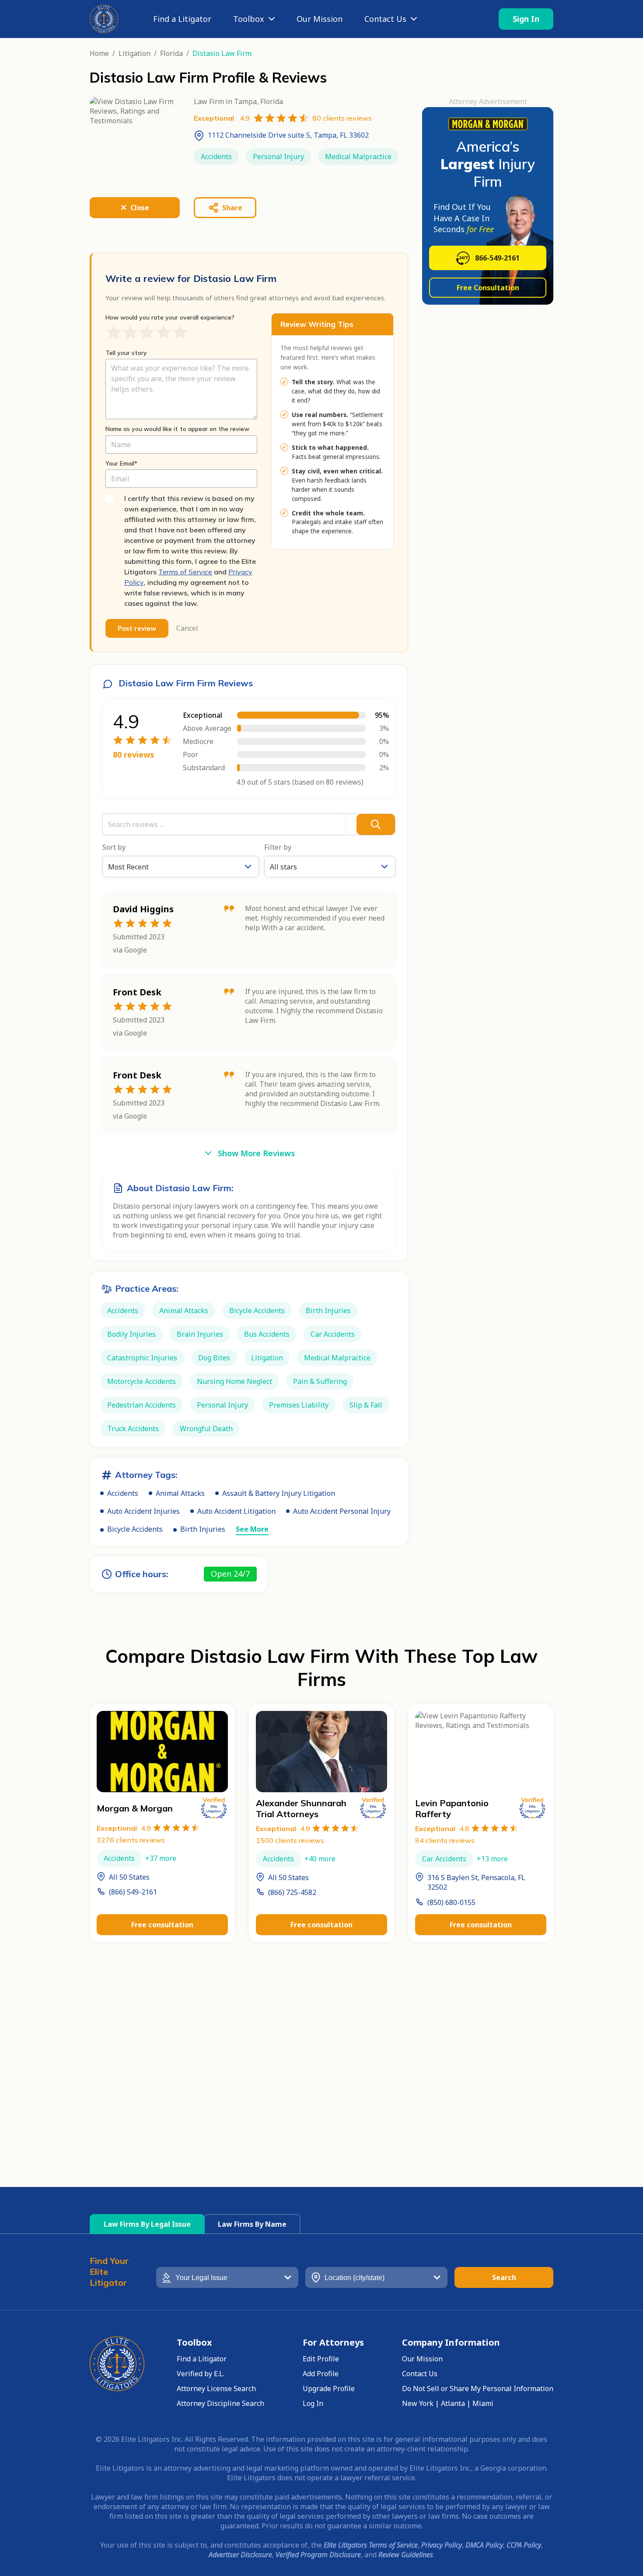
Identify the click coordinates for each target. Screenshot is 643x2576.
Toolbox (249, 19)
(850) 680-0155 (451, 1902)
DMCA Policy (484, 2545)
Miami (483, 2403)
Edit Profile (321, 2359)
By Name (252, 2224)
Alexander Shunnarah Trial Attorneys (301, 1808)
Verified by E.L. (201, 2374)
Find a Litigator (182, 19)
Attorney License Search (216, 2388)
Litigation (135, 53)
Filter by (278, 847)
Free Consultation (488, 288)
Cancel (187, 628)
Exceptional (124, 1828)
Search (504, 2277)
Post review (137, 628)
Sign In (526, 19)
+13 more (492, 1859)
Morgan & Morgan (135, 1808)
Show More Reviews (256, 1153)
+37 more (161, 1858)
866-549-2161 (497, 258)
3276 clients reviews (131, 1840)
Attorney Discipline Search (220, 2403)
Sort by (114, 847)
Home (99, 53)
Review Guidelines (406, 2555)
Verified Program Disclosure (318, 2555)
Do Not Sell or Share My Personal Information (478, 2388)
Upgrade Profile (329, 2388)
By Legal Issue (147, 2224)
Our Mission (320, 19)
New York (418, 2403)
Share (232, 208)
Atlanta (453, 2403)
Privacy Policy (442, 2545)
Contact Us (385, 19)
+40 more (320, 1859)
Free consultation (162, 1925)
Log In (313, 2403)
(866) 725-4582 (292, 1892)
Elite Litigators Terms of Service (371, 2545)
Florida (171, 53)
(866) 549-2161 (133, 1892)
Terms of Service (185, 572)
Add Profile (321, 2374)
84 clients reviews (445, 1840)
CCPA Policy (524, 2545)
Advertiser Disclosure (240, 2555)
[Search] (376, 824)
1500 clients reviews (290, 1840)
